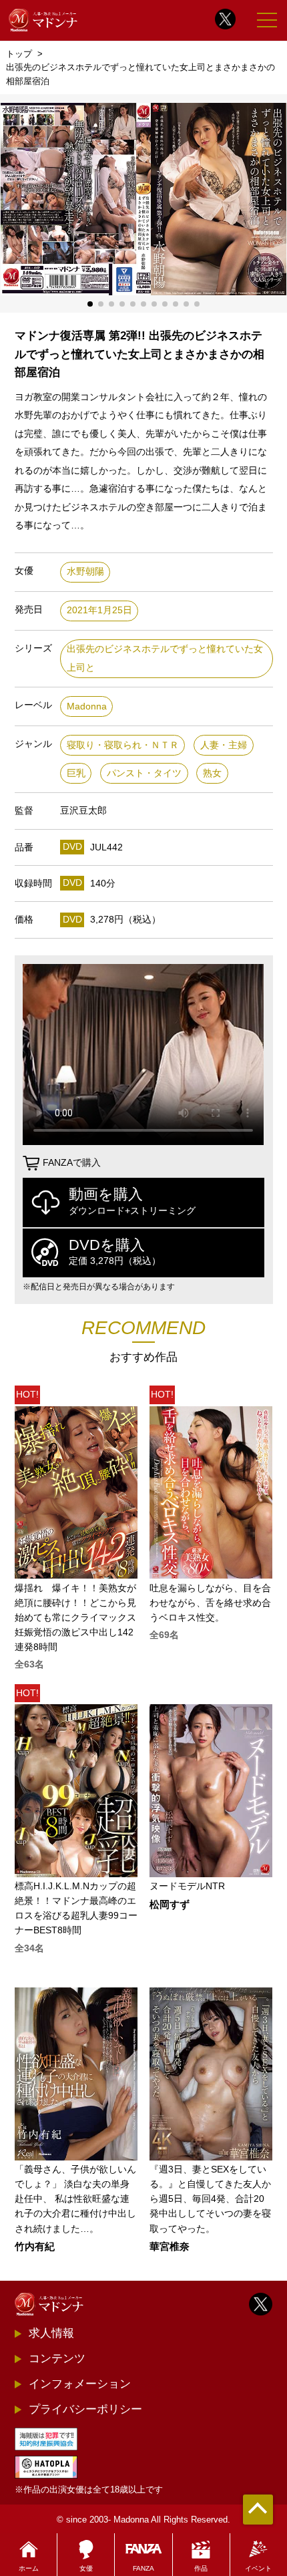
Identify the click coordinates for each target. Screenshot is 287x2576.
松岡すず (170, 1905)
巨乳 (76, 773)
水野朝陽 (85, 572)
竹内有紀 (35, 2247)
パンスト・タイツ (144, 773)
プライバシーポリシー (85, 2409)
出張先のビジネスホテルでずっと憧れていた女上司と (165, 658)
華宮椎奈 (170, 2247)
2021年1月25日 (99, 610)
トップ (19, 54)
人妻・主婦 (224, 745)
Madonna (87, 706)
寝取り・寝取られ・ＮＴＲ (123, 745)
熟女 (212, 773)
